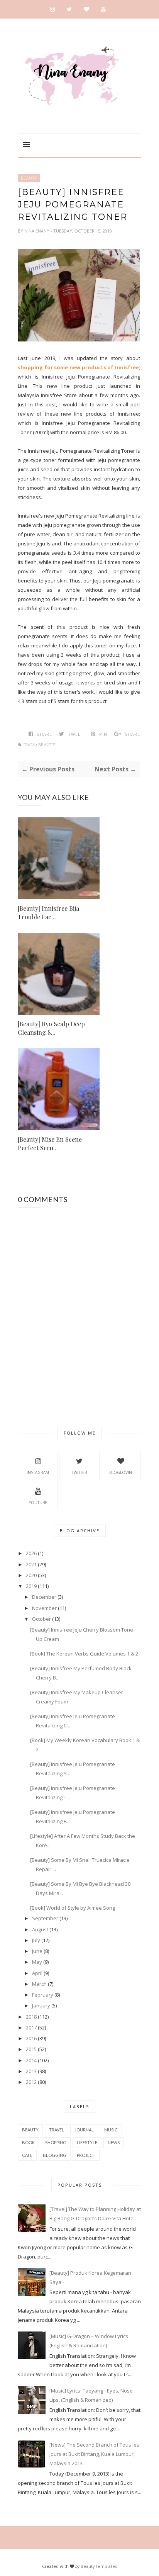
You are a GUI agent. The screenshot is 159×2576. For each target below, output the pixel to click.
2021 (31, 1564)
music (111, 2130)
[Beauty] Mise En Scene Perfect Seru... (50, 1144)
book (28, 2142)
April (37, 1973)
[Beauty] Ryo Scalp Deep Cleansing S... (51, 1028)
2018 (31, 2017)
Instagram (38, 1472)
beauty (29, 178)
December (44, 1597)
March (39, 1984)
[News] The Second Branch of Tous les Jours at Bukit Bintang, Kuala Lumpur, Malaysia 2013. (94, 2454)
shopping (56, 2142)
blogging (55, 2155)
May (37, 1962)
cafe (27, 2155)
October (41, 1619)
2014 (31, 2060)
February (43, 1995)
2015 (31, 2049)
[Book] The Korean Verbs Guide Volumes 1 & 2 (84, 1654)
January (41, 2005)
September (45, 1918)
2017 (31, 2028)
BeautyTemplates (99, 2566)
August (40, 1929)
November (44, 1608)
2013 (31, 2071)
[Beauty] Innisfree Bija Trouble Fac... (48, 913)
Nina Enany (37, 231)
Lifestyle (87, 2142)
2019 (31, 1586)
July (36, 1940)
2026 (31, 1553)
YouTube (38, 1503)
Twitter (79, 1472)
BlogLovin (121, 1472)
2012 (31, 2082)
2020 (31, 1575)
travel (57, 2130)
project (86, 2155)
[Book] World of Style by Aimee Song (73, 1908)
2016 (31, 2038)
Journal (84, 2130)
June (37, 1951)
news (114, 2142)
